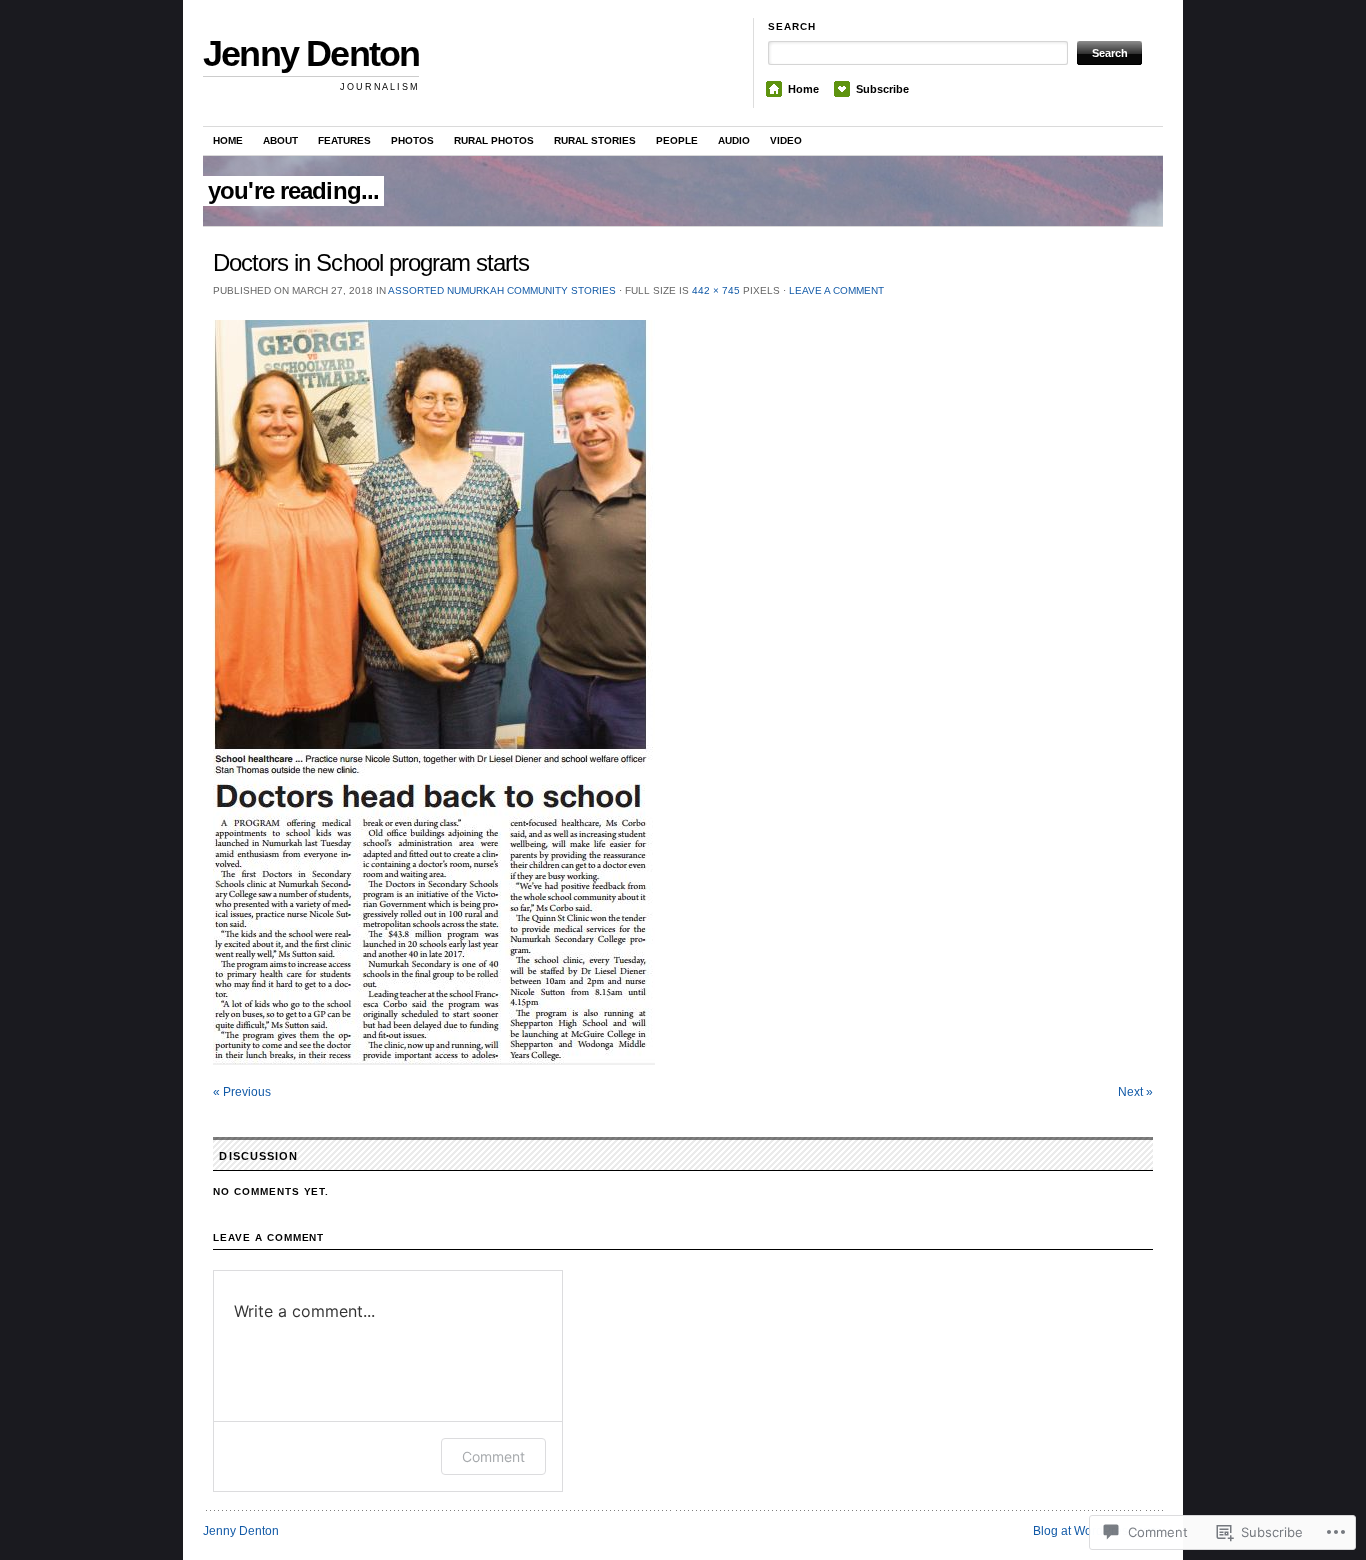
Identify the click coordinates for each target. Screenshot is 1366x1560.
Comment (493, 1456)
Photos (412, 140)
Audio (734, 140)
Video (786, 140)
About (280, 140)
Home (803, 89)
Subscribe (882, 89)
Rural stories (595, 140)
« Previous (242, 1092)
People (677, 140)
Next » (1135, 1092)
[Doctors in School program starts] (683, 692)
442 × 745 (716, 290)
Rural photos (494, 140)
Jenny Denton (311, 53)
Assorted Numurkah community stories (502, 290)
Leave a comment (836, 290)
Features (344, 140)
